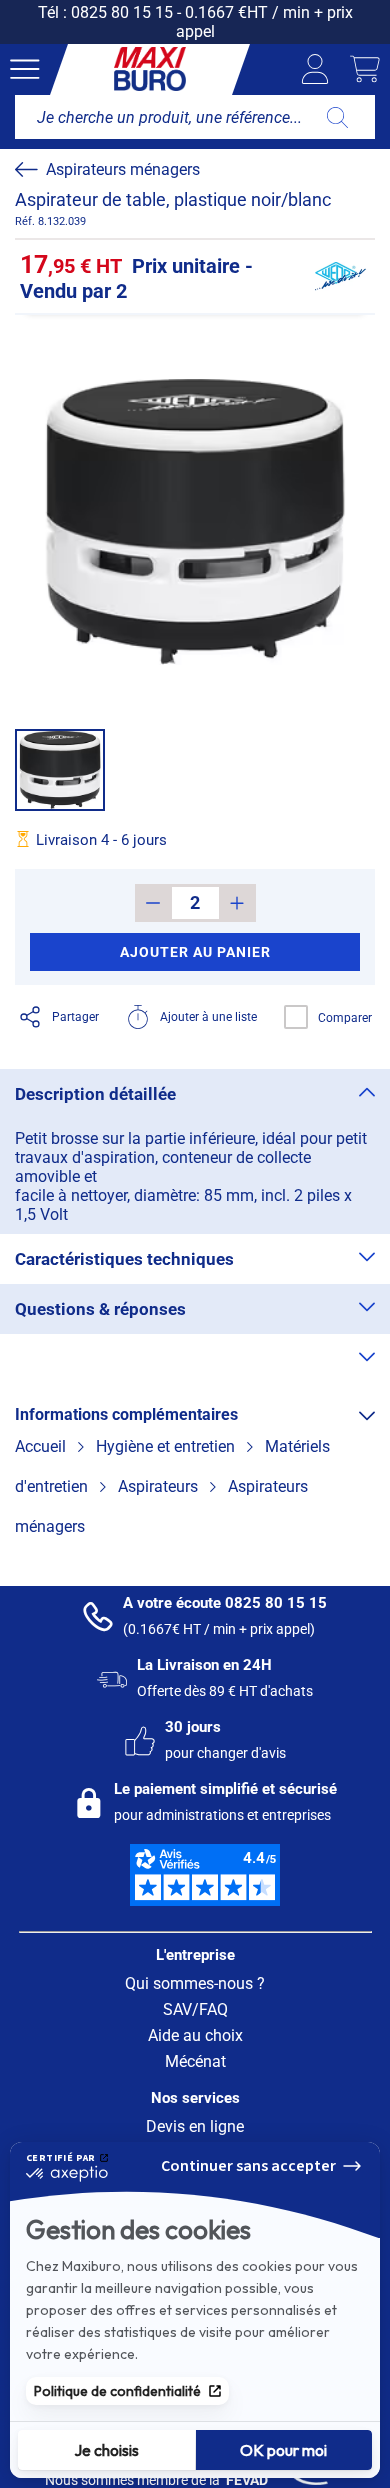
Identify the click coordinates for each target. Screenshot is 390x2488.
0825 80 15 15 (122, 12)
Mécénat (195, 2061)
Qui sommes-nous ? (195, 1983)
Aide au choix (195, 2035)
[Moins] (153, 903)
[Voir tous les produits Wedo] (340, 277)
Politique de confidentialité (117, 2391)
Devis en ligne (195, 2126)
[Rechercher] (337, 117)
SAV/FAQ (195, 2009)
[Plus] (237, 903)
